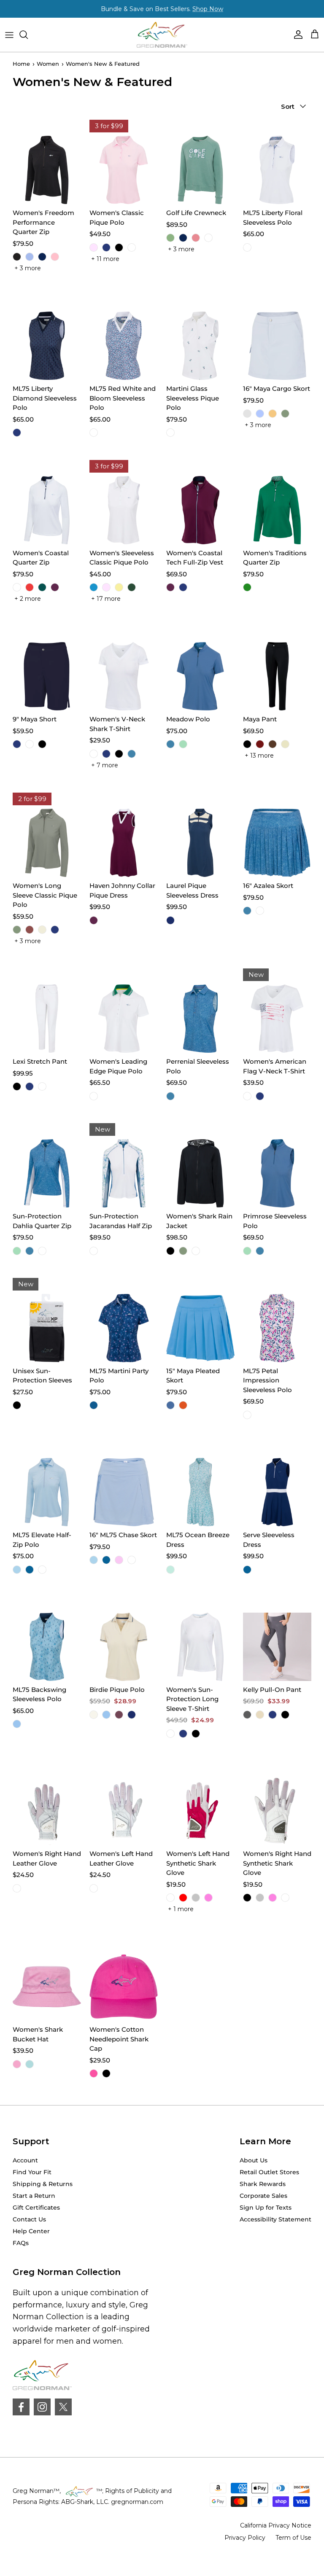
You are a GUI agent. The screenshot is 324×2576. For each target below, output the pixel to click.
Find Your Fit (32, 2172)
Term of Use (293, 2538)
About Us (254, 2160)
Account (25, 2160)
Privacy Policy (245, 2538)
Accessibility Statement (275, 2219)
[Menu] (9, 35)
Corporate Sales (263, 2196)
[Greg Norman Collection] (162, 35)
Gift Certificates (36, 2208)
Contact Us (29, 2219)
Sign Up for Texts (266, 2208)
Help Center (31, 2231)
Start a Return (34, 2196)
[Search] (28, 35)
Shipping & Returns (43, 2184)
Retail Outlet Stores (269, 2172)
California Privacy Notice (276, 2525)
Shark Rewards (263, 2184)
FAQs (21, 2243)
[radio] (17, 257)
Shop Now (208, 9)
